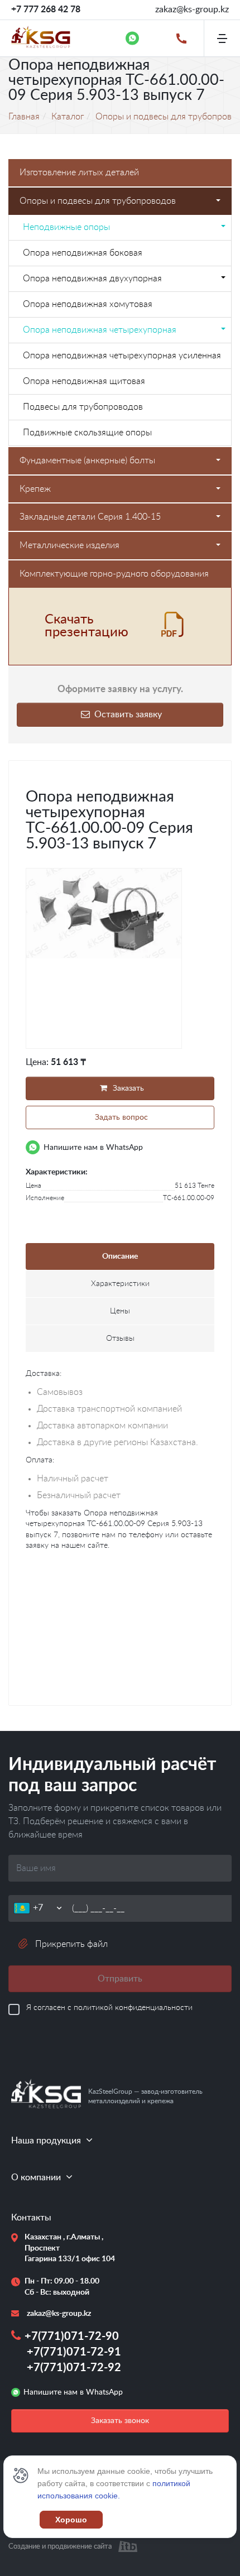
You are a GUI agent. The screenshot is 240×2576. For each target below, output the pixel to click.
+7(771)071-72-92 (74, 2368)
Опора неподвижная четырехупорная (100, 330)
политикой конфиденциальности (133, 2008)
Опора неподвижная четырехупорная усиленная (122, 356)
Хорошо (71, 2520)
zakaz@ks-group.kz (192, 9)
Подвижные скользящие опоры (87, 433)
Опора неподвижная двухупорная (92, 279)
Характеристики (120, 1284)
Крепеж (35, 489)
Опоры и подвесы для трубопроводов (98, 201)
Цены (120, 1311)
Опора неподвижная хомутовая (88, 304)
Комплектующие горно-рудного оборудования (114, 574)
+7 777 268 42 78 (46, 9)
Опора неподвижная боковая (83, 253)
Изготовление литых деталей (79, 172)
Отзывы (120, 1339)
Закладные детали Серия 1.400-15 (90, 517)
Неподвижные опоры (66, 227)
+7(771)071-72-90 (72, 2337)
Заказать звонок (120, 2421)
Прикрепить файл (71, 1944)
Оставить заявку (127, 714)
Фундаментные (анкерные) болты (87, 460)
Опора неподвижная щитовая (84, 381)
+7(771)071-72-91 (74, 2352)
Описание (120, 1256)
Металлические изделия (69, 545)
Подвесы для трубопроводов (83, 407)
